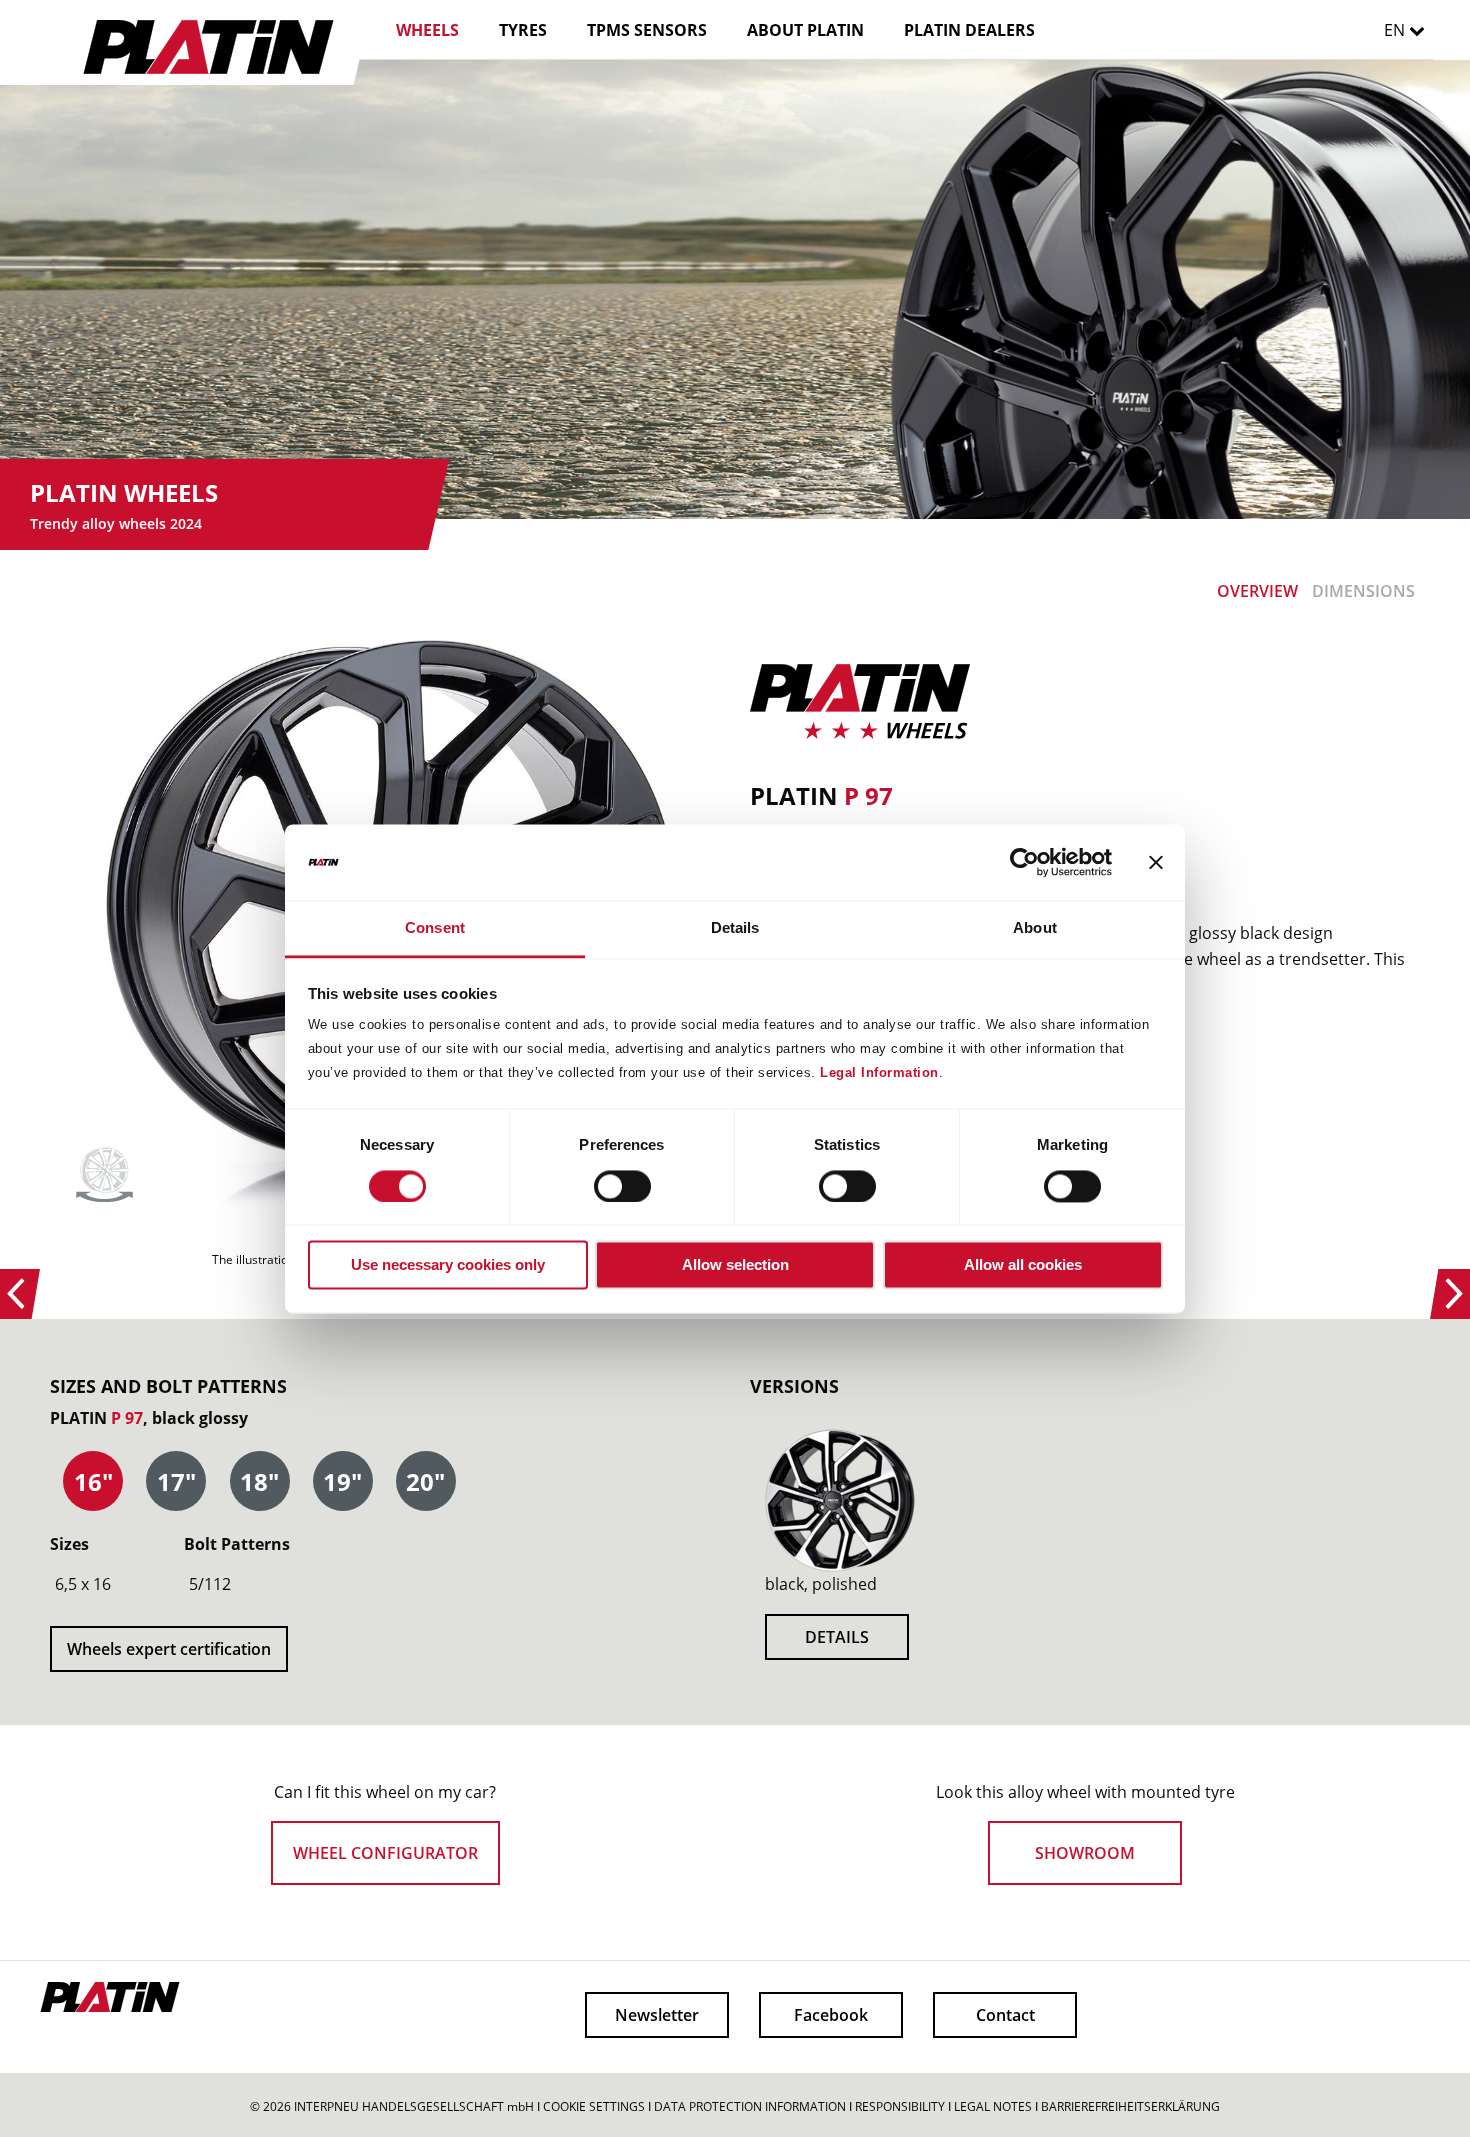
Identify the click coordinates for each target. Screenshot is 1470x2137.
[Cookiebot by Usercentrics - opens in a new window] (1024, 862)
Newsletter (657, 2015)
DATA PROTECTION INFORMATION (750, 2106)
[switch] (604, 1186)
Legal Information (879, 1074)
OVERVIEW (1257, 591)
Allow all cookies (1023, 1265)
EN (1396, 30)
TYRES (523, 30)
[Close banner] (1156, 862)
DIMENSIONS (1363, 591)
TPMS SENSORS (647, 30)
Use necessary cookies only (448, 1265)
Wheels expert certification (169, 1649)
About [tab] (1035, 928)
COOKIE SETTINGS (594, 2106)
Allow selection (735, 1265)
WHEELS (427, 30)
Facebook (831, 2015)
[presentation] (93, 1482)
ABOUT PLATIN (805, 30)
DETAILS (837, 1637)
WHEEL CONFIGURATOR (385, 1853)
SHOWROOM (1085, 1853)
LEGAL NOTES (993, 2106)
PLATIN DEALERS (969, 30)
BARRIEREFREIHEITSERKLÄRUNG (1130, 2106)
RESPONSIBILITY (900, 2106)
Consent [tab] (435, 928)
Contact (1005, 2015)
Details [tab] (735, 928)
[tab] (93, 1482)
